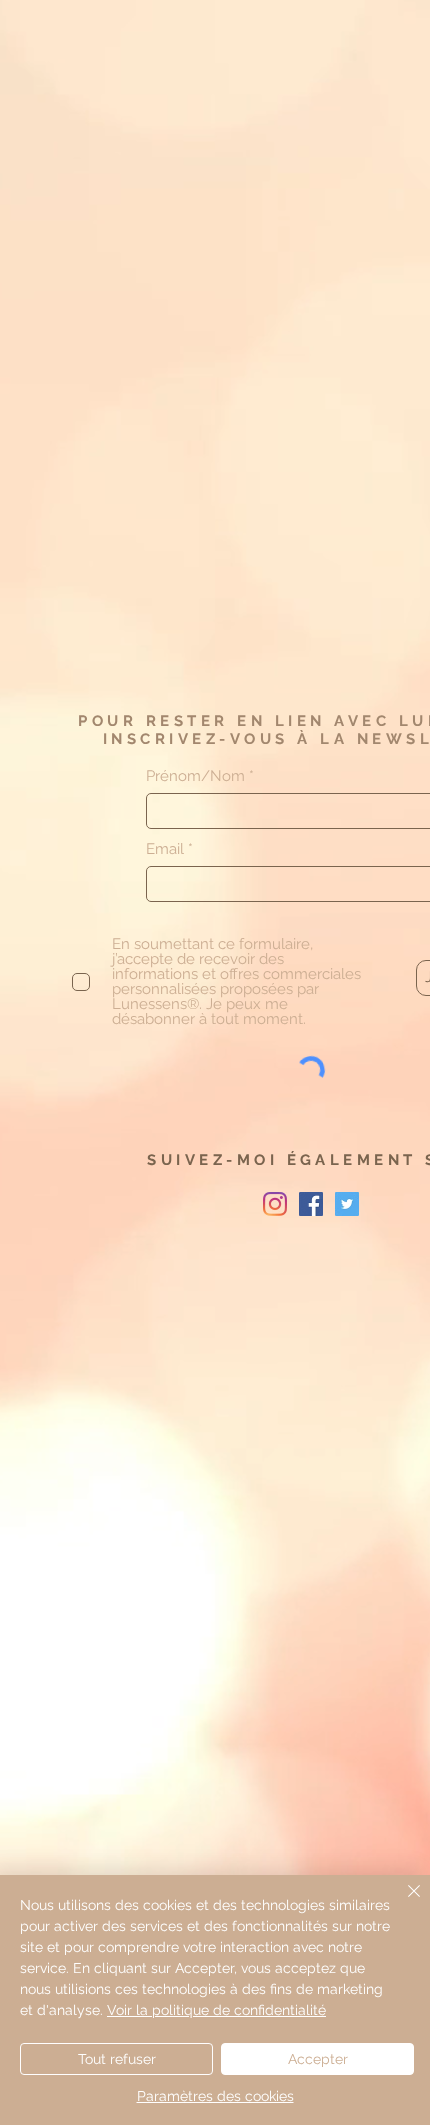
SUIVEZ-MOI (217, 1160)
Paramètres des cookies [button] (215, 2096)
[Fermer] (402, 1903)
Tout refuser (117, 2059)
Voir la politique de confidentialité (216, 2010)
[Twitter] (347, 1204)
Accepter (318, 2059)
